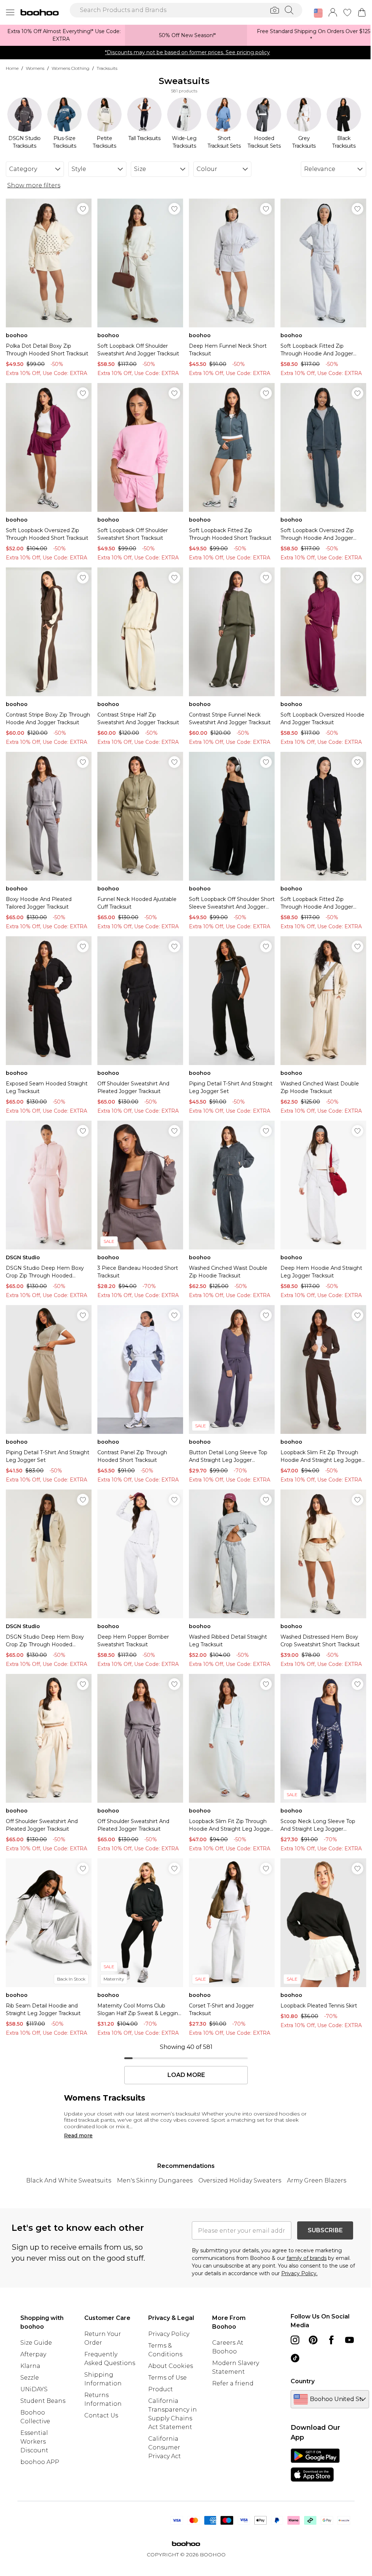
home (12, 68)
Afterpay (33, 2354)
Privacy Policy (169, 2334)
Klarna (30, 2366)
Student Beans (43, 2401)
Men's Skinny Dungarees (155, 2180)
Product (161, 2389)
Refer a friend (233, 2383)
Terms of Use (167, 2378)
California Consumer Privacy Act (165, 2447)
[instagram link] (295, 2340)
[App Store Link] (315, 2465)
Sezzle (30, 2378)
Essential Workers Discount (34, 2442)
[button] (318, 13)
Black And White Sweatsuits (69, 2180)
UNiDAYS (34, 2389)
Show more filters (34, 185)
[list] (184, 123)
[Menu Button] (10, 12)
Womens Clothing (70, 68)
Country (303, 2381)
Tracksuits (107, 68)
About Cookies (171, 2366)
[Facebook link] (331, 2340)
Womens (35, 68)
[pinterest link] (313, 2340)
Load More (186, 2075)
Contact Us (101, 2415)
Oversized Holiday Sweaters (240, 2180)
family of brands (307, 2258)
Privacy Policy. (299, 2273)
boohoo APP (40, 2462)
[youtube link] (349, 2340)
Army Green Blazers (317, 2180)
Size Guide (36, 2343)
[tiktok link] (295, 2358)
